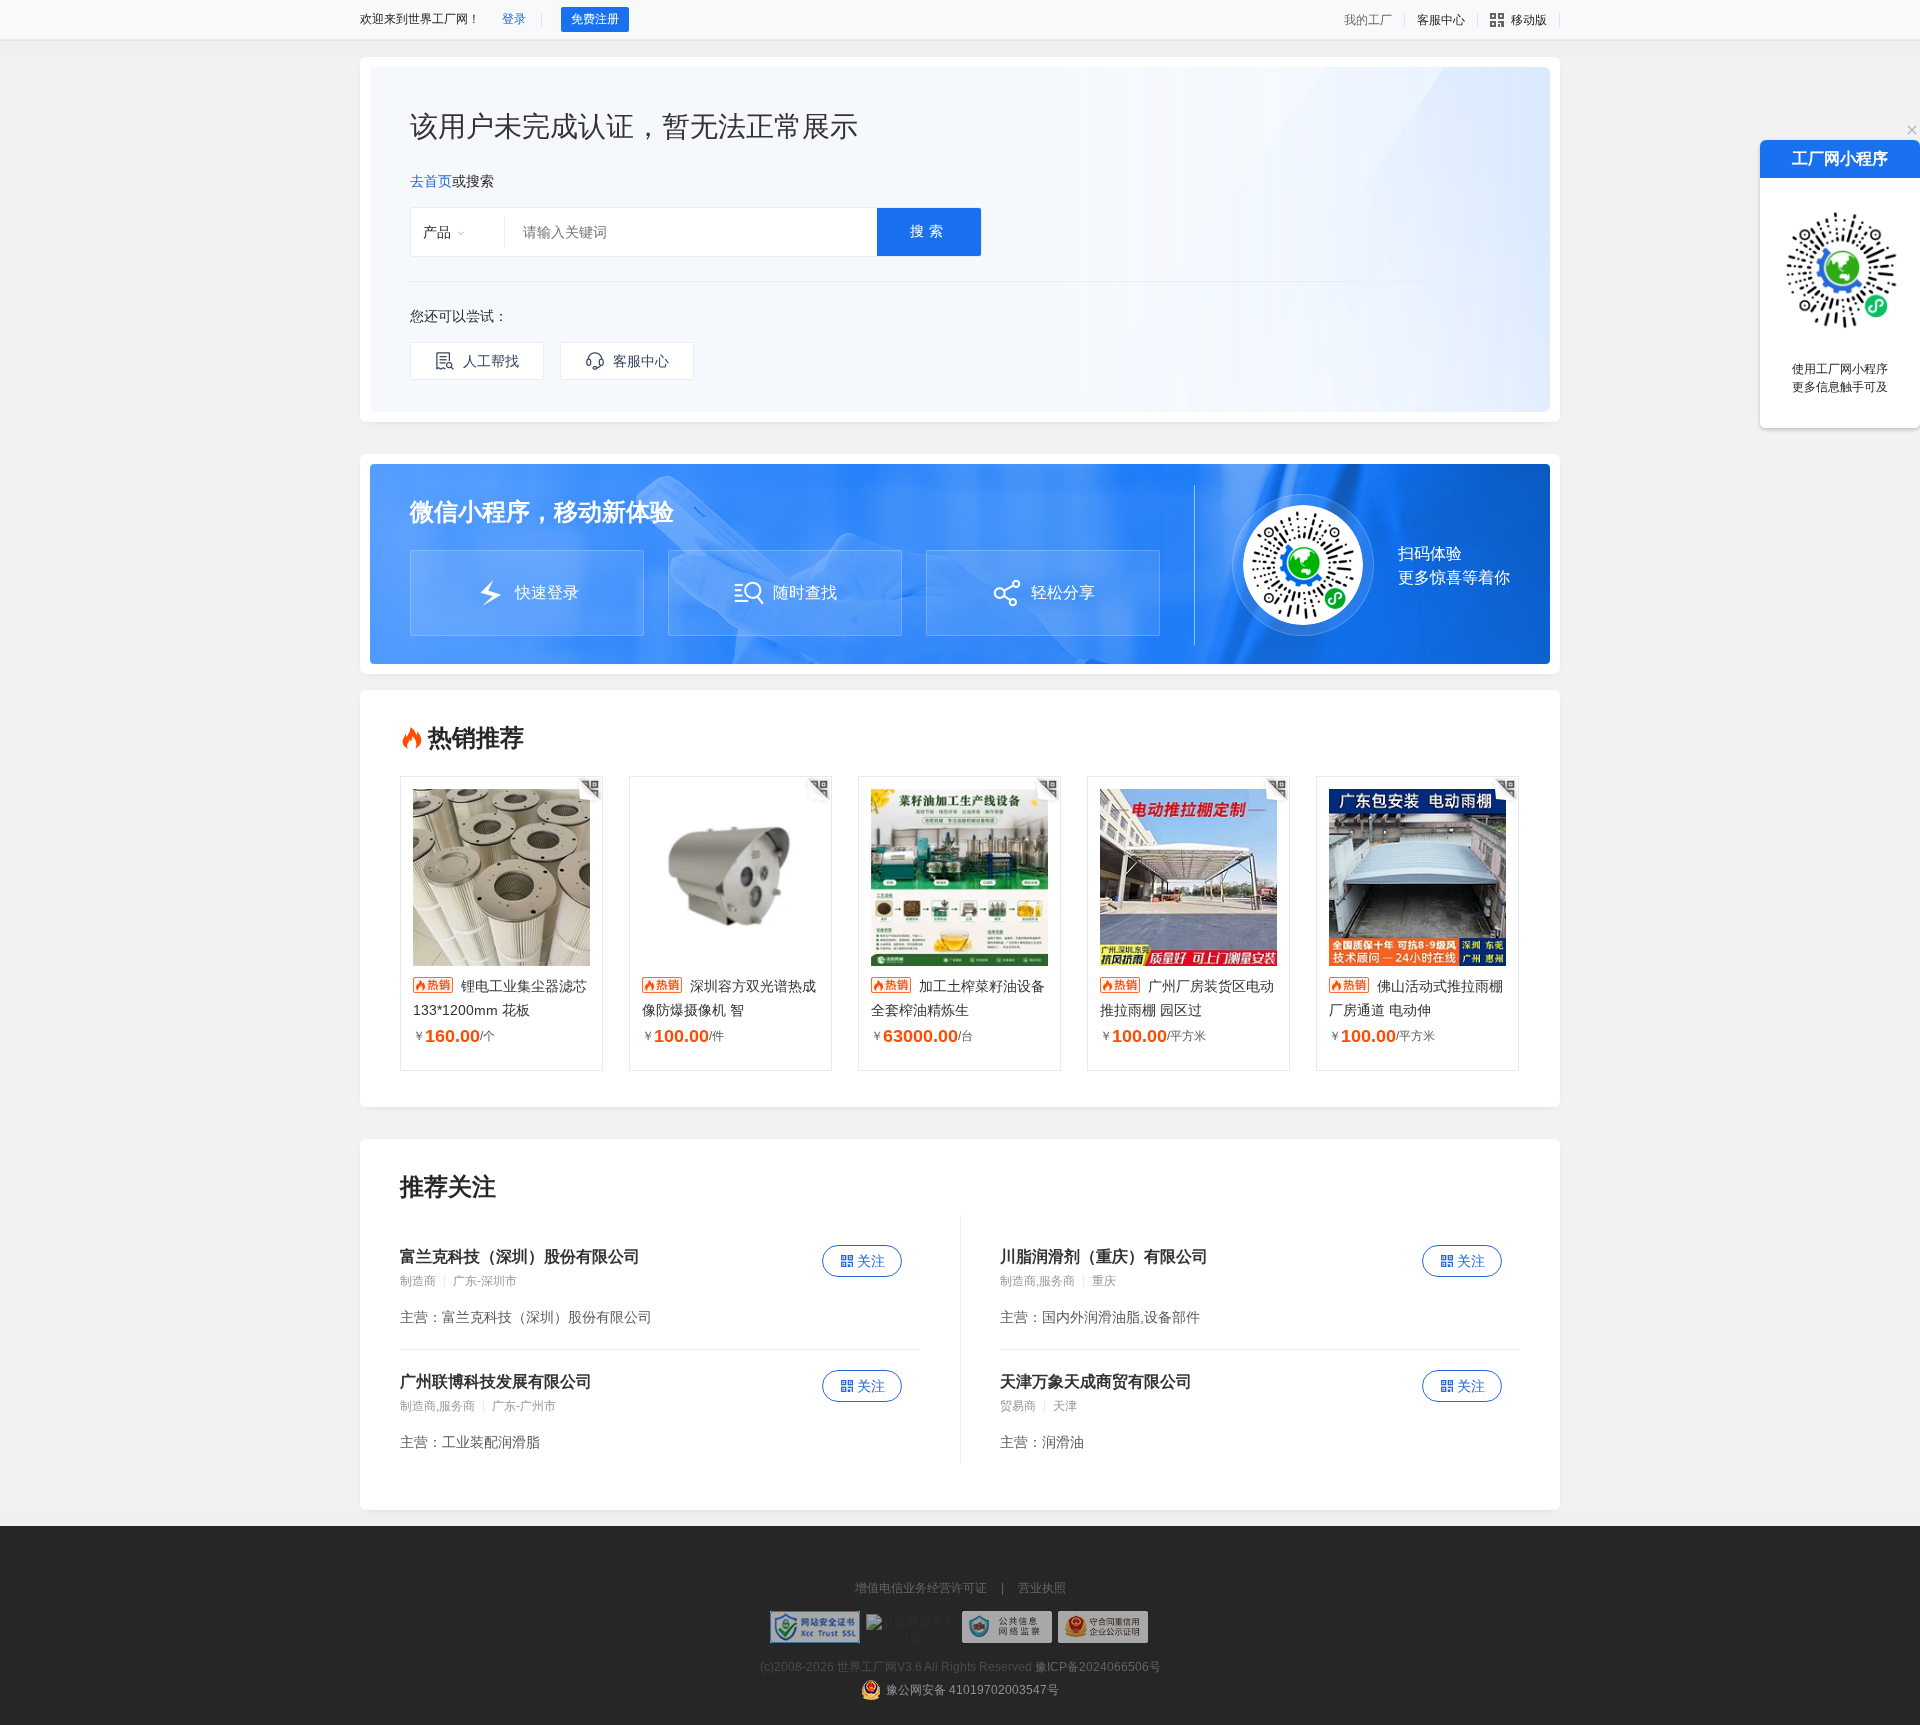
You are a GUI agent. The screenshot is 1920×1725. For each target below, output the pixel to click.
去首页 (431, 181)
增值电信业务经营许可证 (921, 1588)
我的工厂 (1368, 20)
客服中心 (641, 361)
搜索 (929, 231)
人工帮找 (491, 361)
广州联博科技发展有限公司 (496, 1381)
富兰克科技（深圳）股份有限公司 (520, 1256)
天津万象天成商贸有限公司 (1096, 1381)
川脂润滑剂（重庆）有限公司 (1104, 1256)
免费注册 (595, 19)
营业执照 (1042, 1588)
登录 (514, 19)
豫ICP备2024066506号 (1098, 1667)
